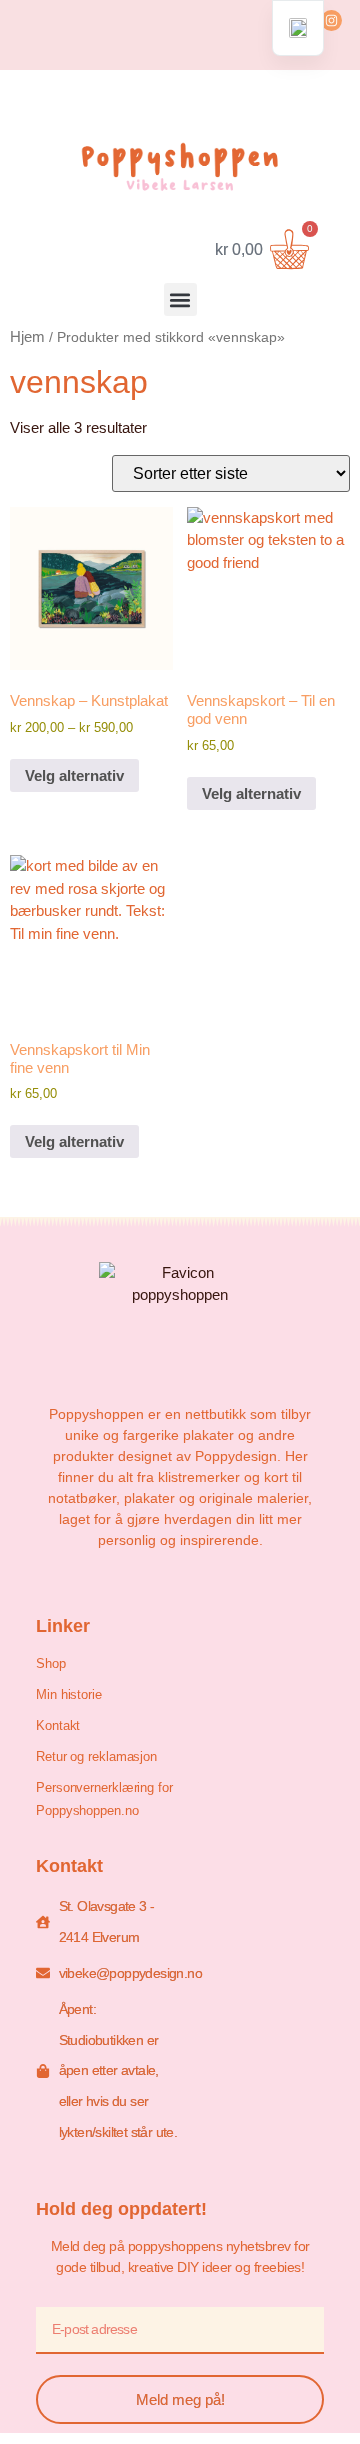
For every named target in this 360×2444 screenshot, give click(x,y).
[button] (180, 299)
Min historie (69, 1694)
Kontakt (58, 1725)
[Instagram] (331, 20)
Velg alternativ (74, 775)
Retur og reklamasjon (96, 1756)
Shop (51, 1663)
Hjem (27, 336)
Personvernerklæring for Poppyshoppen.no (104, 1799)
